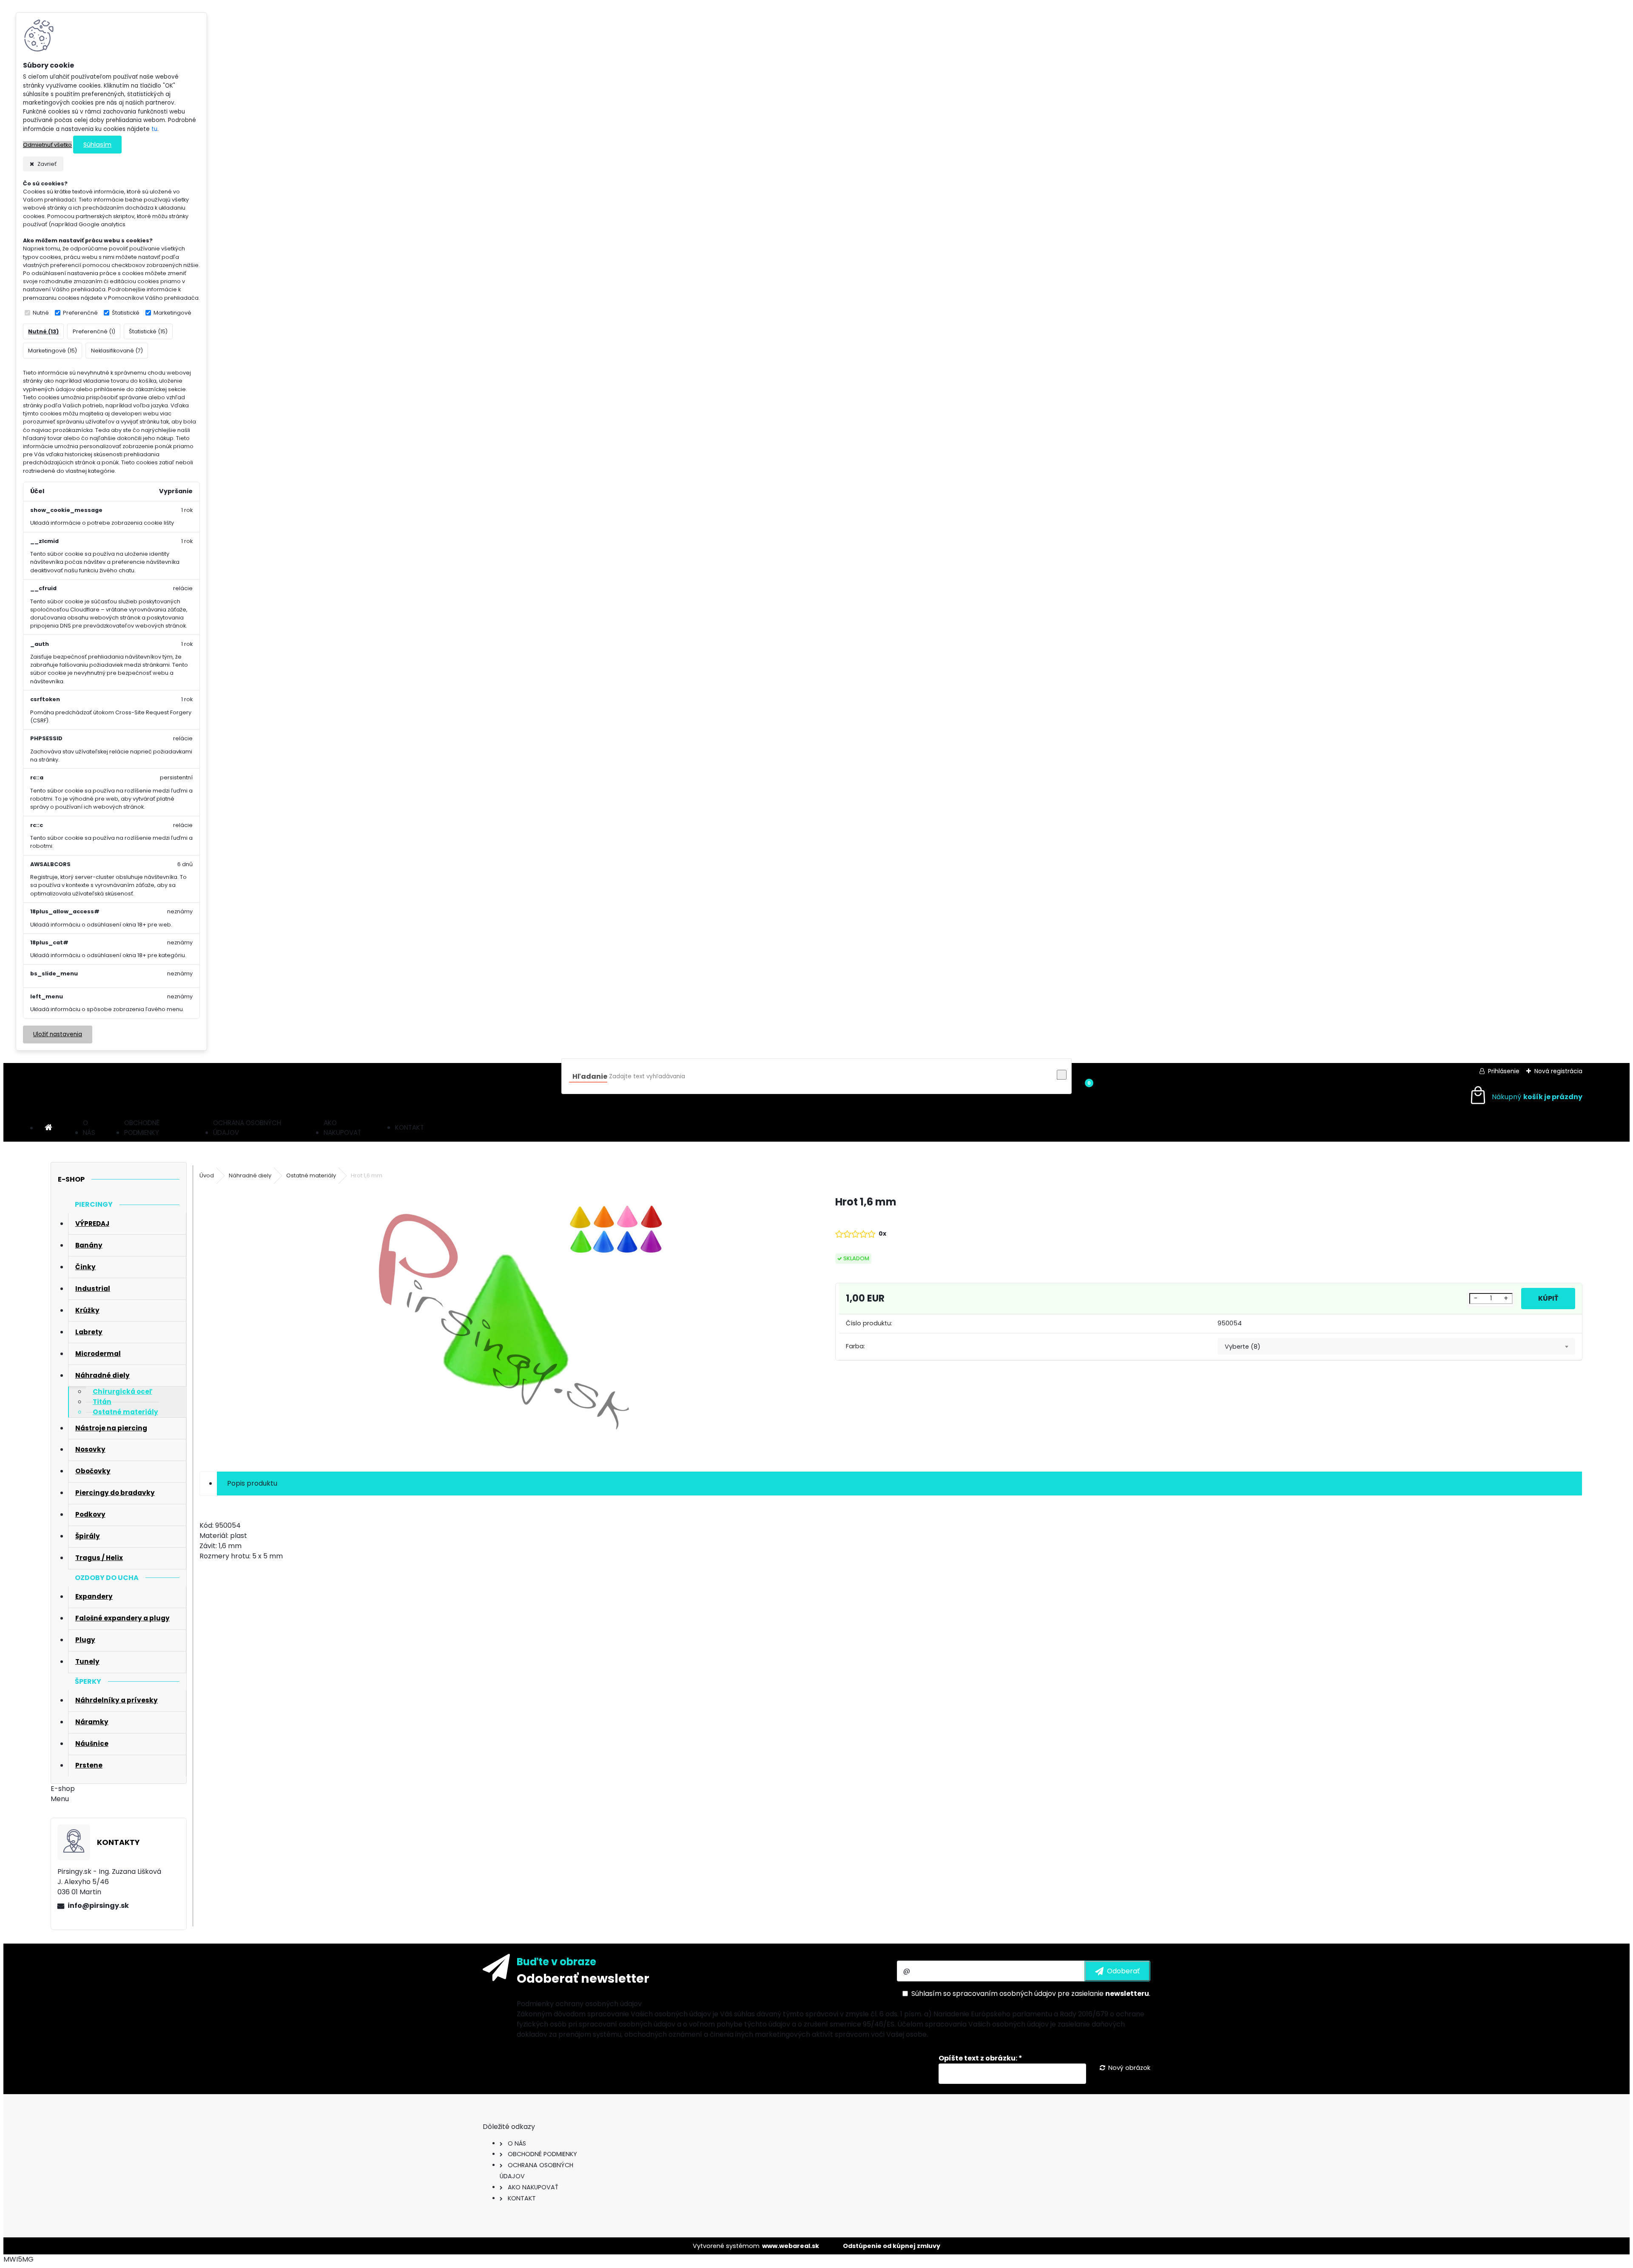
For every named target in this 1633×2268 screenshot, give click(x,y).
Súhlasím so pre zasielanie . (1031, 1994)
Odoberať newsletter (583, 1978)
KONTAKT (410, 1127)
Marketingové (172, 313)
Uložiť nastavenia (58, 1034)
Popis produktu (252, 1483)
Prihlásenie (1504, 1071)
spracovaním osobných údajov (1004, 1994)
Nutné (41, 313)
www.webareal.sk (791, 2246)
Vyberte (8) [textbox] (1243, 1347)
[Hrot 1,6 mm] (504, 1323)
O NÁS (89, 1128)
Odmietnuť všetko (47, 145)
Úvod (207, 1175)
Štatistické (126, 313)
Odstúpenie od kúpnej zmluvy (892, 2246)
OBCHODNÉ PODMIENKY (142, 1128)
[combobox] (1396, 1347)
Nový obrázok (1129, 2068)
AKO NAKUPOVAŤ (342, 1128)
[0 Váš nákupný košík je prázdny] (1525, 1097)
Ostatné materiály (311, 1175)
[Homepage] (48, 1128)
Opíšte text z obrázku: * (980, 2058)
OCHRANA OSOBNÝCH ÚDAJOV (247, 1128)
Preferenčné (80, 313)
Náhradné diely (250, 1175)
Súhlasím (97, 145)
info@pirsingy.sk (98, 1906)
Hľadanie (590, 1076)
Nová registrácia (1558, 1071)
